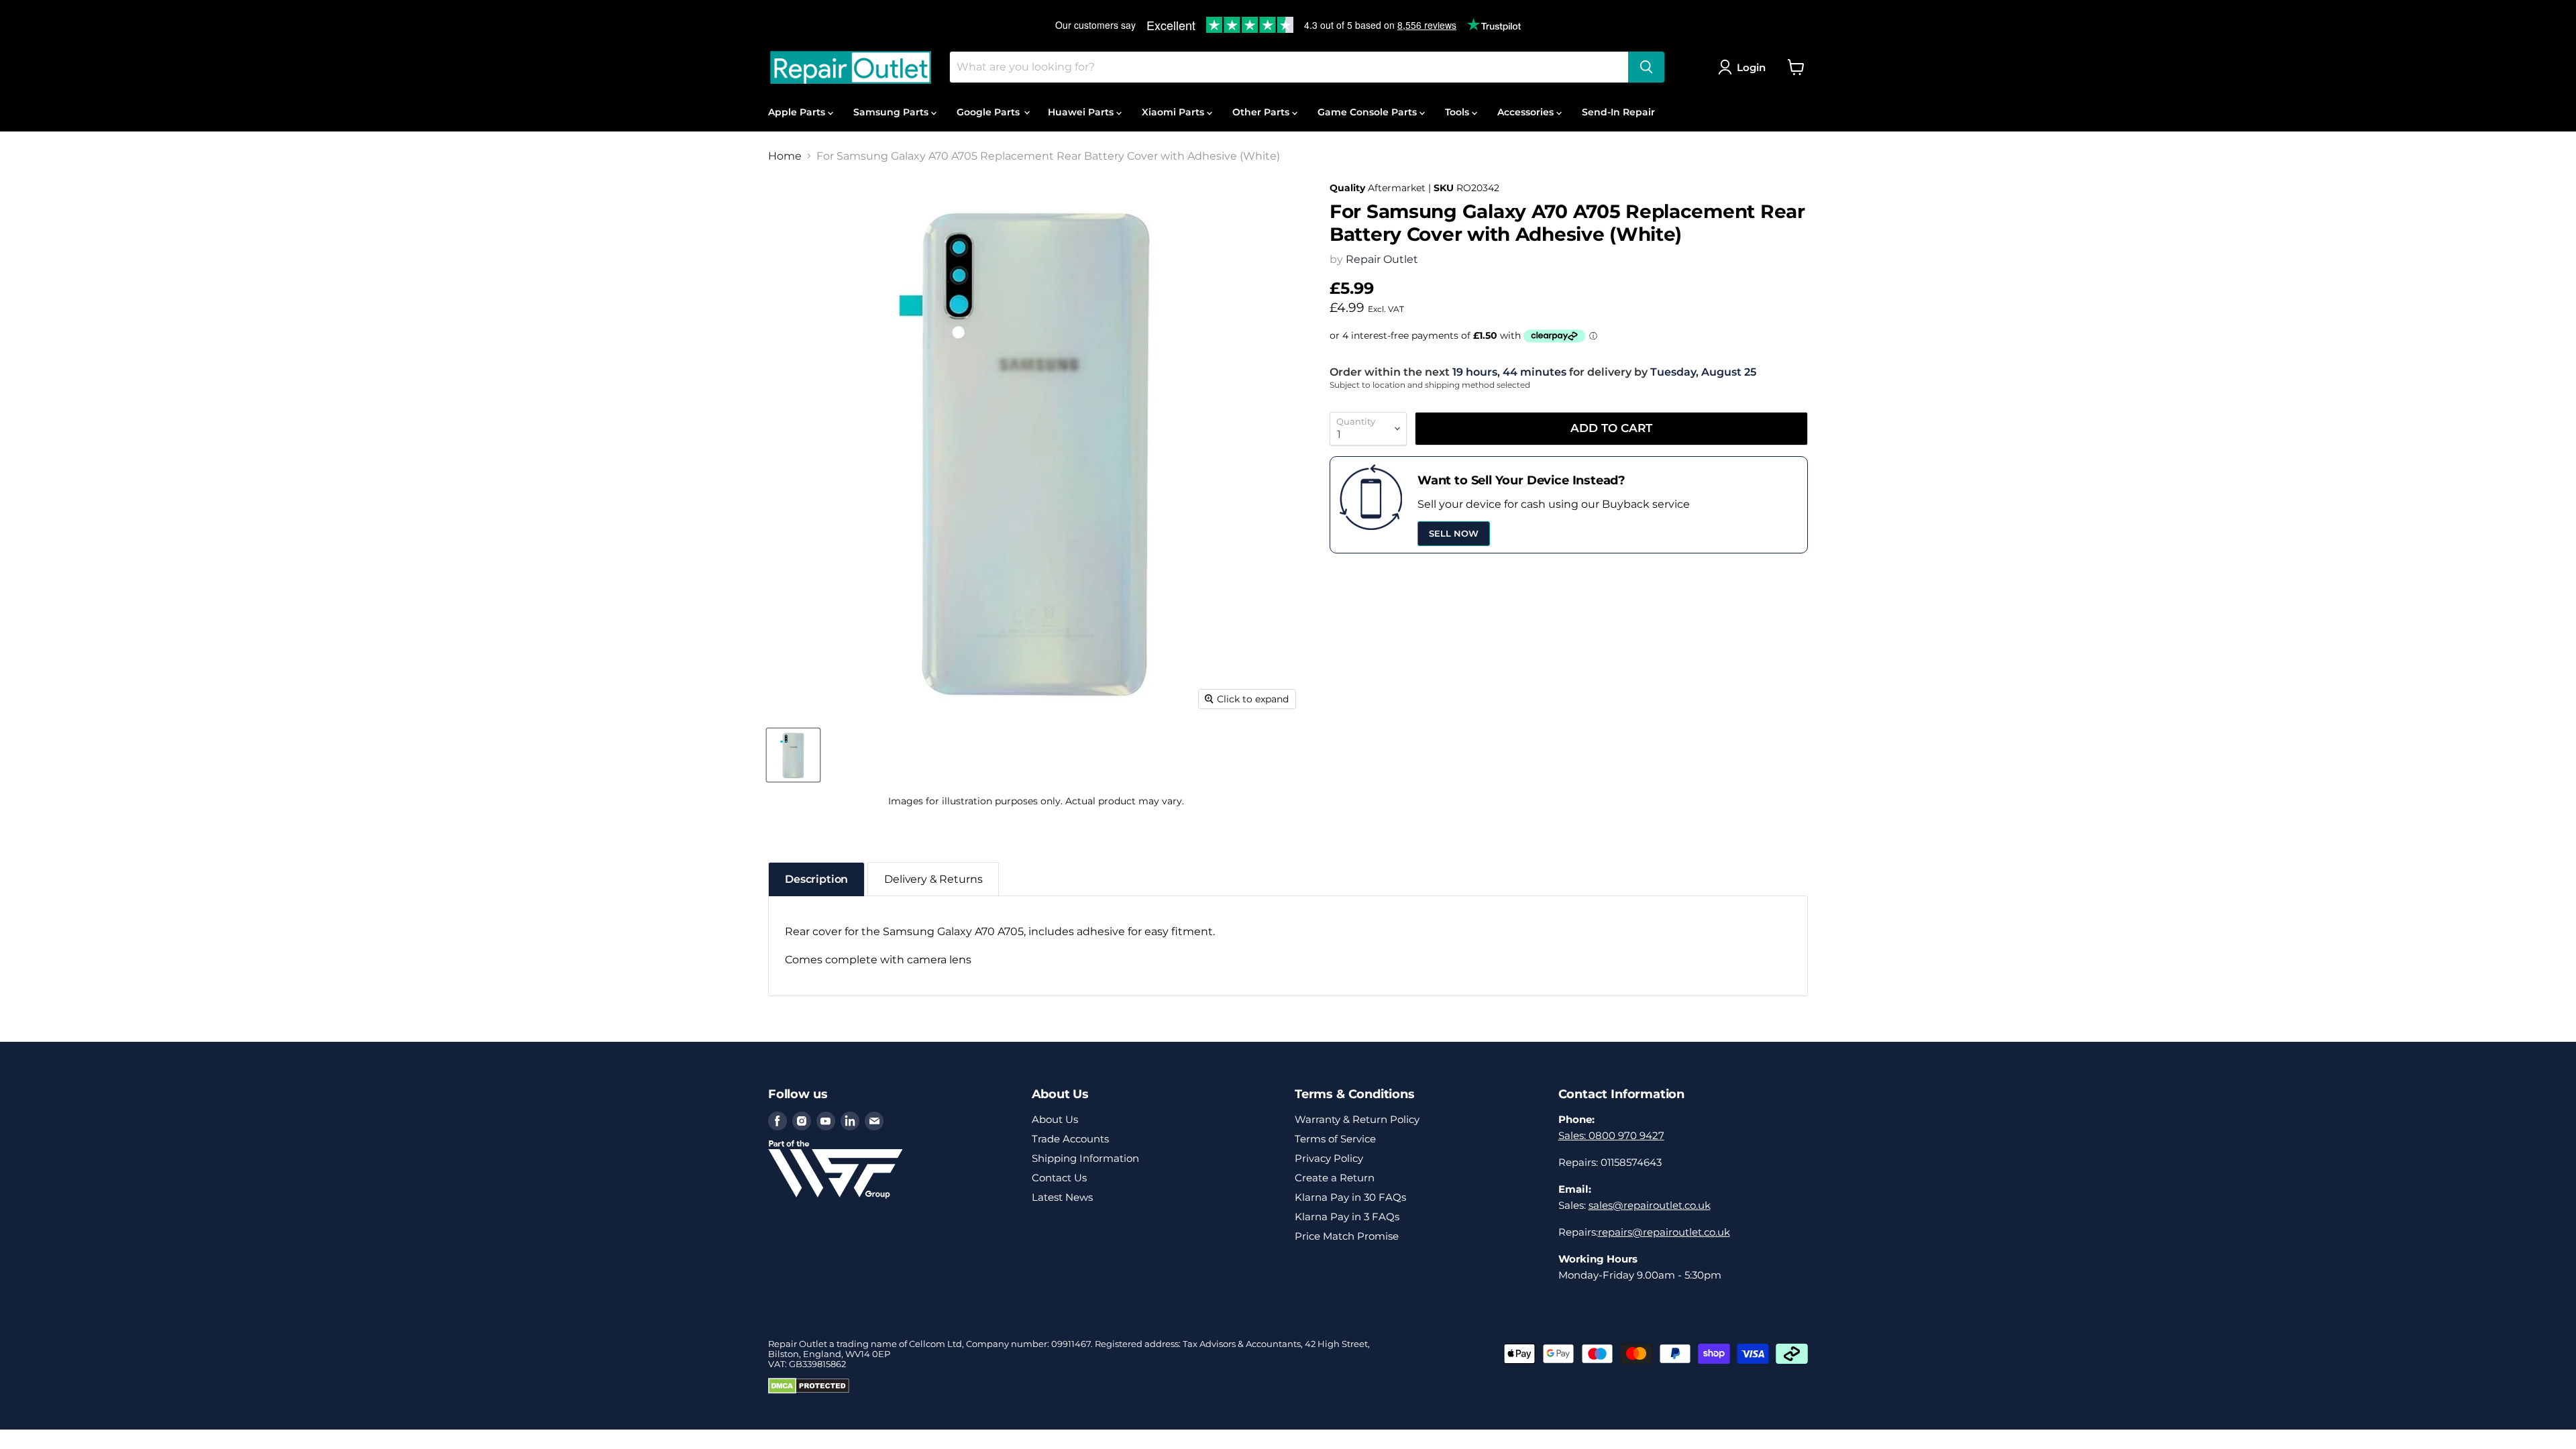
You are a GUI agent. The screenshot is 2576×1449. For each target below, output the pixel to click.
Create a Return (1335, 1178)
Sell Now (1454, 533)
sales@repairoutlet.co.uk (1650, 1205)
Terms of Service (1335, 1139)
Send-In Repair (1618, 112)
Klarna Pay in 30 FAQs (1350, 1197)
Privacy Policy (1329, 1158)
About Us (1055, 1119)
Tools (1458, 112)
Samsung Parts (892, 112)
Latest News (1062, 1197)
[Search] (1646, 67)
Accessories (1527, 112)
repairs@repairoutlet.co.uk (1664, 1232)
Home (785, 156)
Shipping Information (1085, 1158)
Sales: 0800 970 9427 (1611, 1135)
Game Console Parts (1368, 112)
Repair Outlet (1382, 259)
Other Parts (1262, 112)
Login (1751, 67)
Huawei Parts (1082, 112)
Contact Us (1059, 1178)
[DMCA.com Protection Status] (809, 1391)
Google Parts (989, 112)
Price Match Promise (1347, 1236)
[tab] (816, 879)
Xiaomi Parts (1174, 112)
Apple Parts (798, 112)
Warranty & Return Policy (1357, 1119)
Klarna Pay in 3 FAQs (1347, 1217)
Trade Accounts (1070, 1139)
